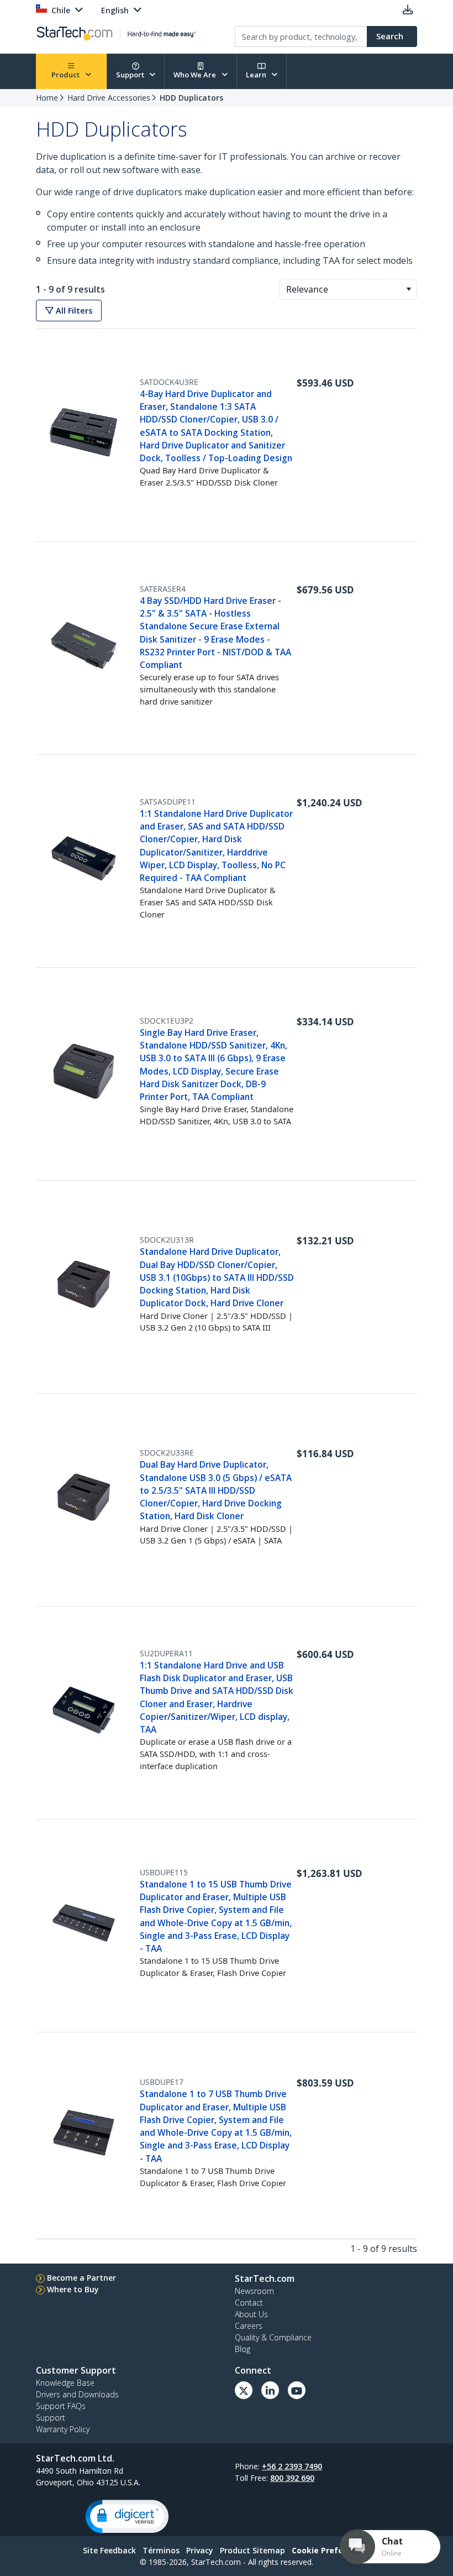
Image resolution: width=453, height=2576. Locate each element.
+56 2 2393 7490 (292, 2466)
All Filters (73, 311)
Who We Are (196, 75)
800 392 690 (292, 2478)
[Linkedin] (270, 2390)
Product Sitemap (252, 2550)
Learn (257, 75)
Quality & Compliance (273, 2337)
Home (47, 98)
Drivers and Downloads (77, 2394)
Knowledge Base (65, 2383)
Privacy (200, 2550)
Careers (249, 2326)
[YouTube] (297, 2390)
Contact (249, 2303)
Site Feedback (109, 2550)
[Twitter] (244, 2390)
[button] (409, 289)
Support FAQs (61, 2406)
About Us (251, 2314)
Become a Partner (81, 2278)
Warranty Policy (63, 2429)
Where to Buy (73, 2289)
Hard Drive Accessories (109, 98)
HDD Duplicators (191, 98)
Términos (161, 2550)
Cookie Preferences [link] (331, 2550)
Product (66, 75)
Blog (243, 2349)
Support (131, 75)
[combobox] (348, 289)
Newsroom (254, 2291)
